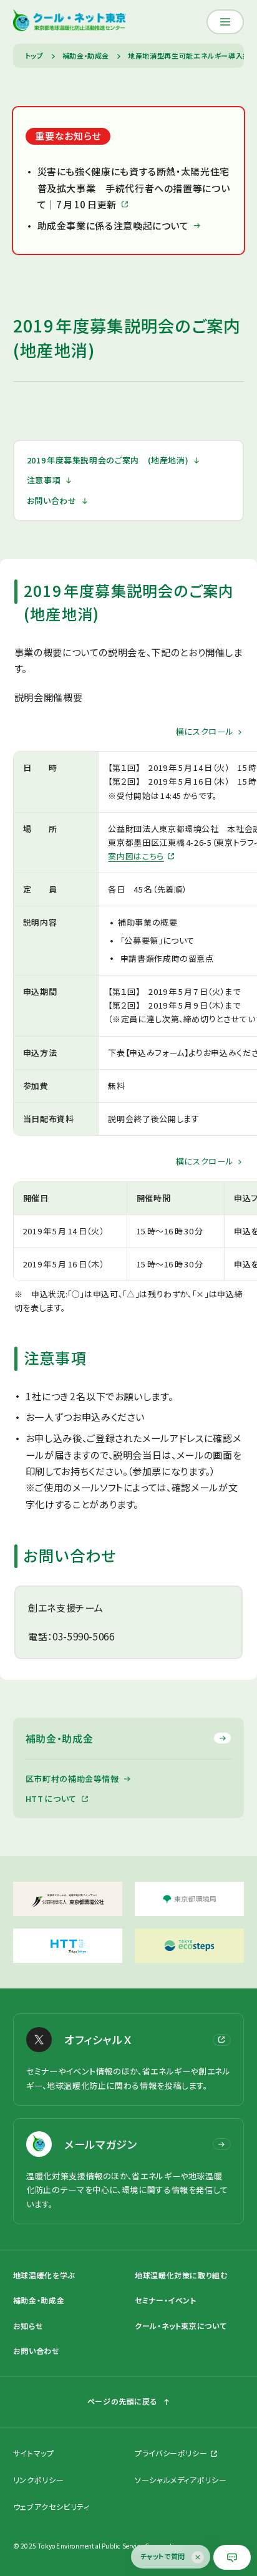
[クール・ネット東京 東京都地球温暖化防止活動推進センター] (70, 22)
